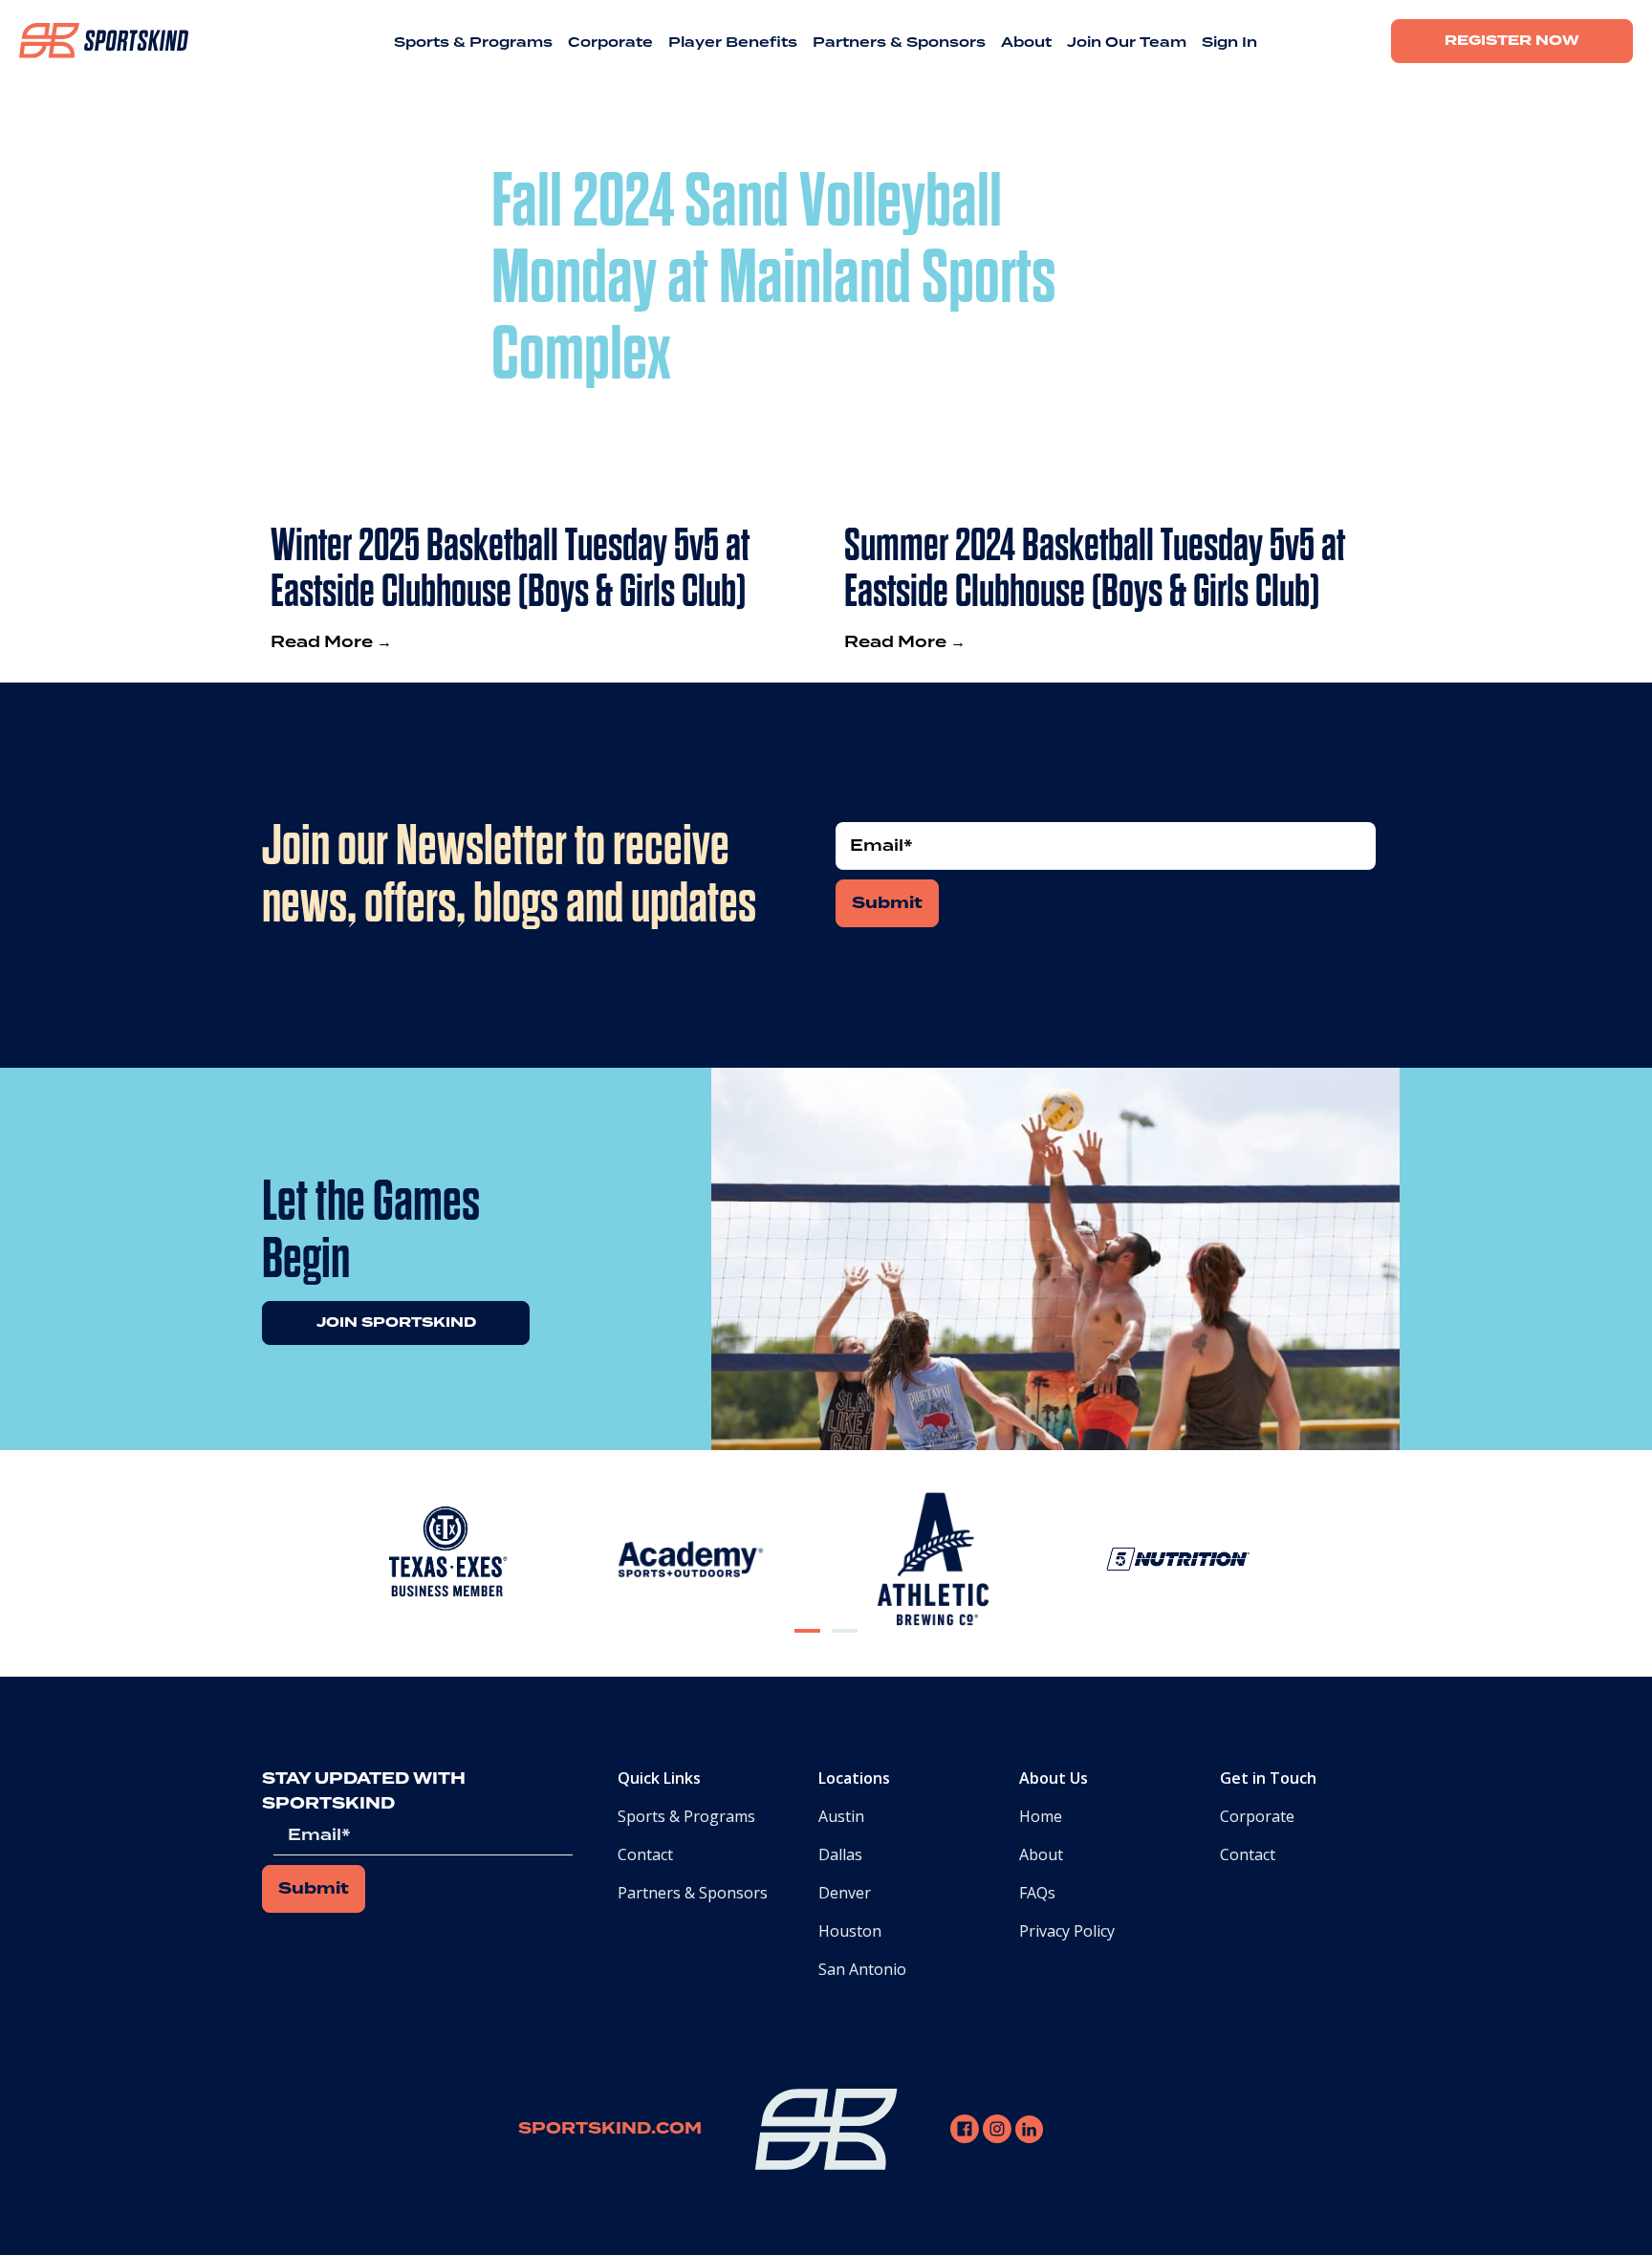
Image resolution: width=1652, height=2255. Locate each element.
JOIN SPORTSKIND (396, 1323)
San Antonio (862, 1969)
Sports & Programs (473, 43)
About (1026, 43)
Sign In (1229, 43)
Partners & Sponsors (899, 43)
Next (1366, 1563)
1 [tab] (808, 1646)
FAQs (1037, 1893)
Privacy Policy (1067, 1931)
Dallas (840, 1854)
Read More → (331, 642)
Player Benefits (733, 43)
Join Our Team (1127, 43)
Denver (845, 1893)
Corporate (610, 43)
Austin (841, 1816)
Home (1041, 1816)
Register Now (1512, 41)
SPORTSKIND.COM (610, 2129)
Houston (850, 1931)
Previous (306, 1563)
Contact (645, 1854)
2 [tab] (845, 1646)
